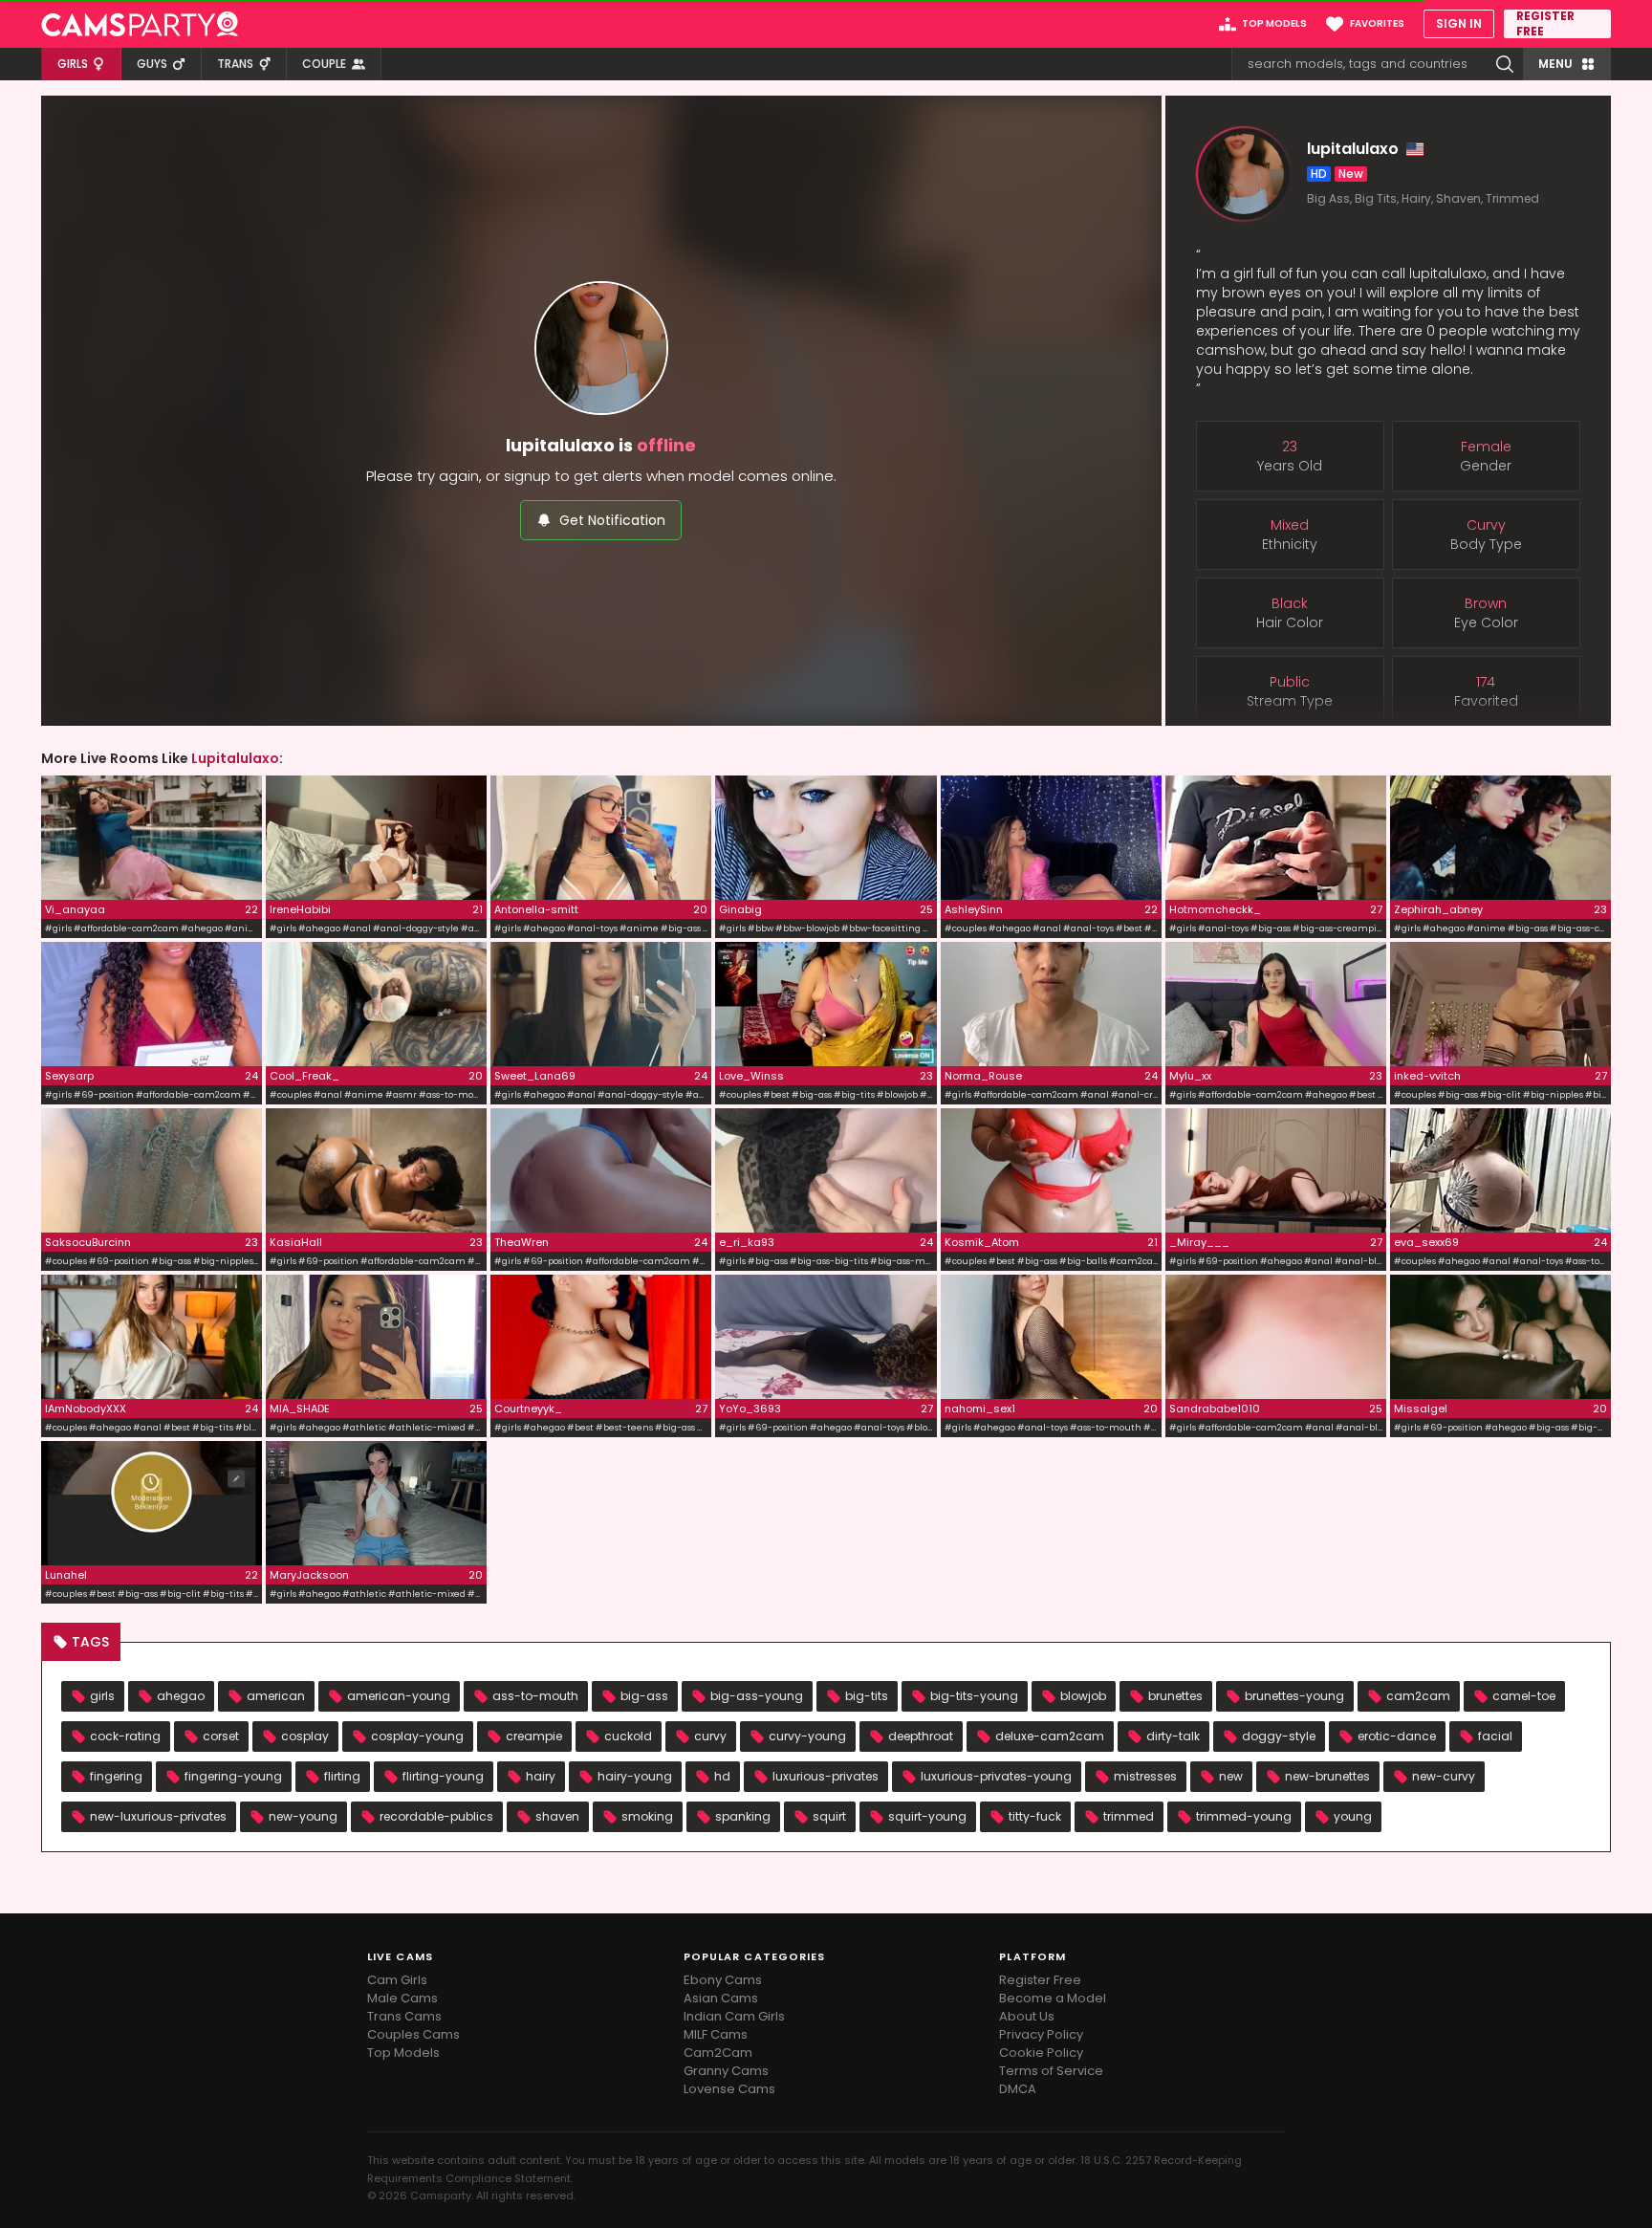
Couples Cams (413, 2034)
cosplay (305, 1736)
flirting (342, 1776)
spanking (743, 1816)
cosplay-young (417, 1736)
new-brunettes (1327, 1776)
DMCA (1018, 2089)
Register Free (1040, 1980)
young (1353, 1816)
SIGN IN (1459, 23)
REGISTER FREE (1545, 24)
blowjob (1083, 1696)
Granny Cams (726, 2071)
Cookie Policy (1041, 2053)
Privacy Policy (1041, 2034)
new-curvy (1444, 1776)
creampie (534, 1736)
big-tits (867, 1696)
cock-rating (125, 1736)
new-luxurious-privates (158, 1816)
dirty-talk (1173, 1736)
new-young (303, 1816)
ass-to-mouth (535, 1696)
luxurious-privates (826, 1776)
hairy (541, 1776)
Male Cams (402, 1998)
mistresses (1145, 1776)
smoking (647, 1816)
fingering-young (233, 1776)
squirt (829, 1816)
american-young (399, 1696)
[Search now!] (1505, 64)
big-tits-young (974, 1696)
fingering (116, 1776)
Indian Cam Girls (734, 2016)
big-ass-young (757, 1696)
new (1231, 1776)
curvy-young (807, 1736)
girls (102, 1696)
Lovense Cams (729, 2089)
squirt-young (927, 1816)
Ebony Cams (723, 1980)
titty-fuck (1035, 1816)
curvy (710, 1736)
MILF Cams (716, 2034)
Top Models (403, 2053)
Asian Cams (721, 1998)
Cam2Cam (718, 2053)
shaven (557, 1816)
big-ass (644, 1696)
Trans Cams (404, 2016)
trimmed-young (1244, 1816)
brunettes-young (1294, 1696)
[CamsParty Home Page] (140, 24)
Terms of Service (1051, 2071)
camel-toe (1524, 1696)
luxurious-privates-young (996, 1776)
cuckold (628, 1736)
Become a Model (1053, 1998)
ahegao (181, 1696)
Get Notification (612, 520)
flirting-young (443, 1776)
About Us (1027, 2016)
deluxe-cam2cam (1050, 1736)
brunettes (1175, 1696)
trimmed (1129, 1816)
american (276, 1696)
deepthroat (921, 1736)
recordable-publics (436, 1816)
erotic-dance (1397, 1736)
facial (1495, 1736)
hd (722, 1776)
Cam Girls (397, 1980)
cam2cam (1418, 1696)
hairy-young (635, 1776)
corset (221, 1736)
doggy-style (1279, 1736)
